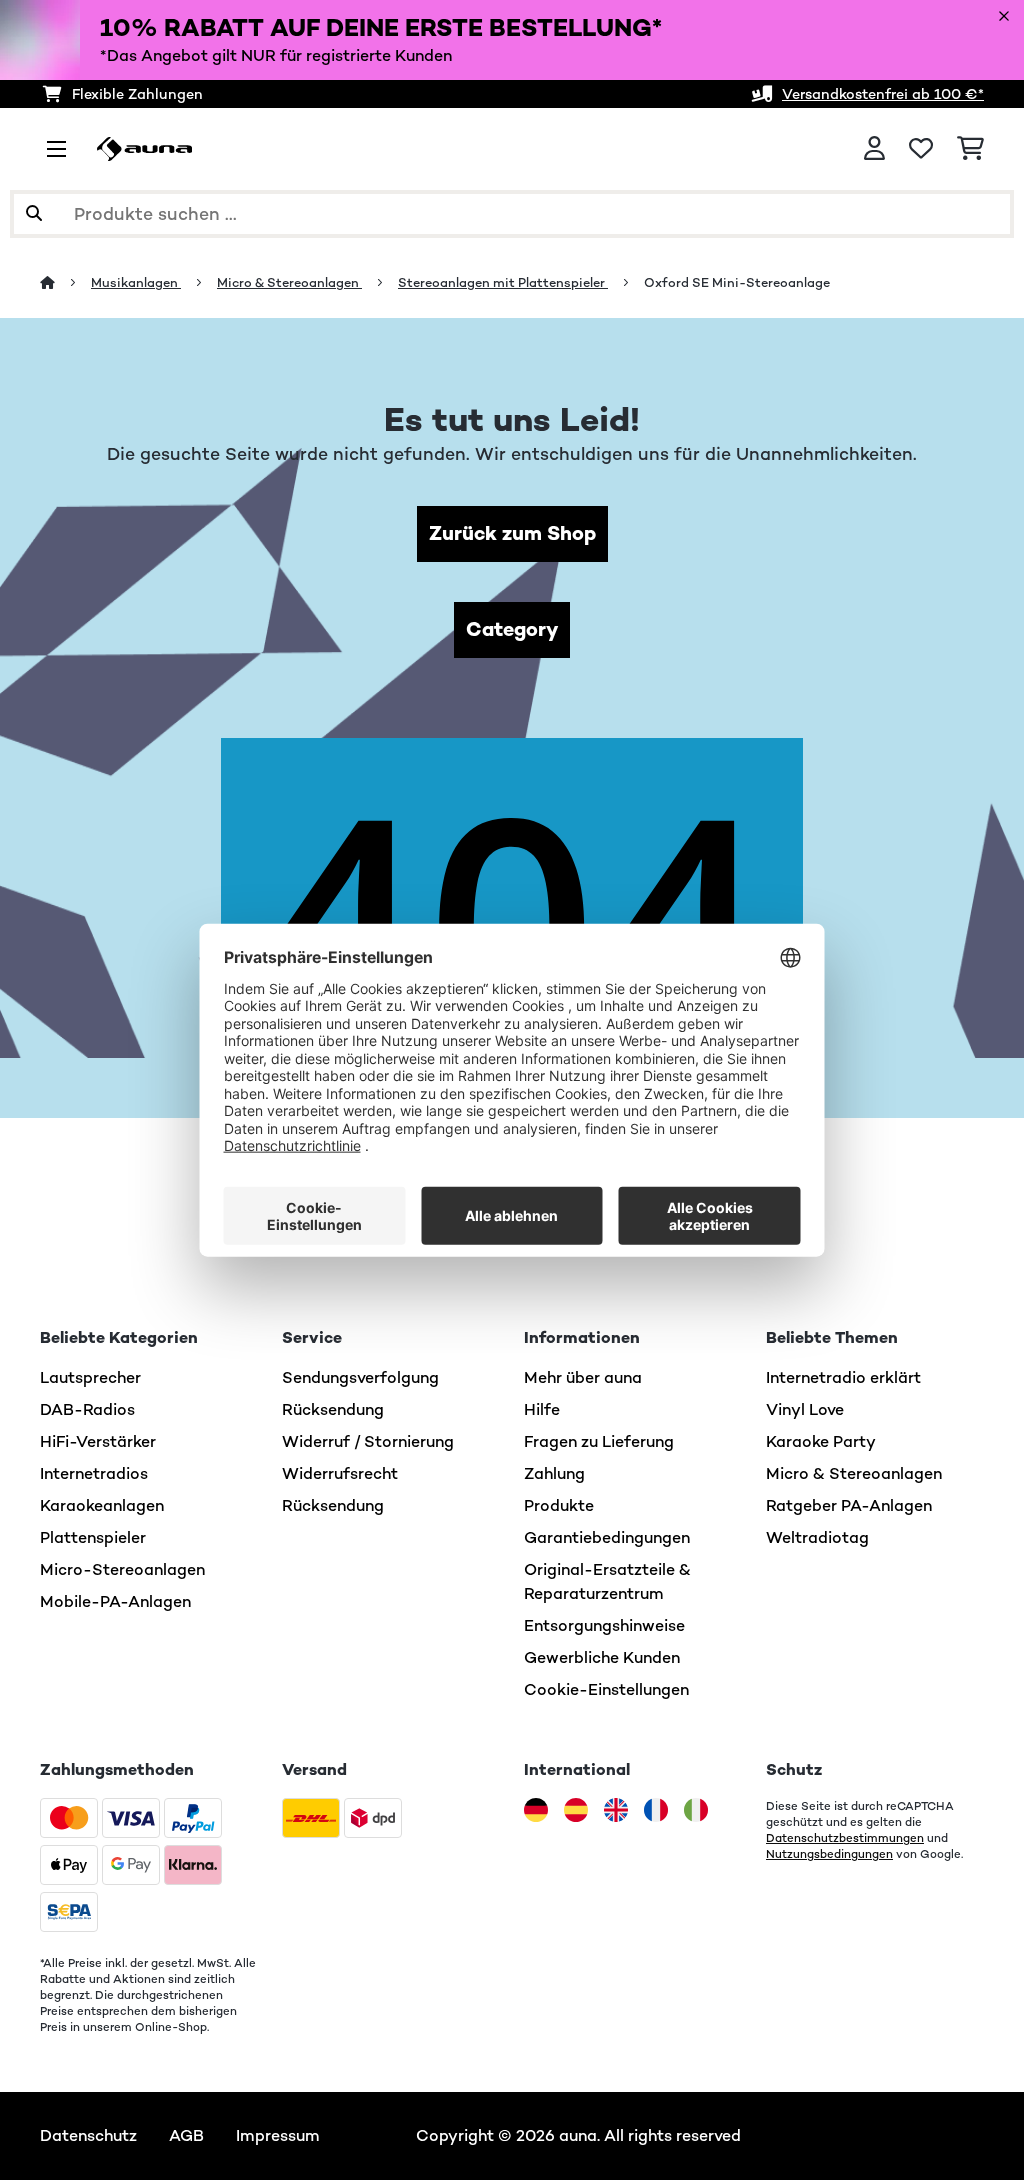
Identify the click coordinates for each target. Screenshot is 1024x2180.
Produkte (559, 1505)
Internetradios (94, 1473)
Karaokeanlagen (102, 1505)
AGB (186, 2135)
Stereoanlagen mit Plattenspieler (503, 282)
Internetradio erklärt (843, 1377)
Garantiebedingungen (607, 1537)
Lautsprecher (90, 1377)
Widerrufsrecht (340, 1473)
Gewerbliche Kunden (602, 1657)
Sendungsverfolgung (360, 1377)
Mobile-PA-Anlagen (115, 1601)
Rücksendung (333, 1409)
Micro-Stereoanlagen (122, 1569)
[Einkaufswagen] (970, 149)
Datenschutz (88, 2135)
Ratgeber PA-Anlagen (849, 1505)
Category (512, 629)
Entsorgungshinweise (604, 1625)
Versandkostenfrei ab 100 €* (883, 94)
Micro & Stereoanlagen (289, 282)
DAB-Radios (87, 1409)
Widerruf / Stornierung (368, 1441)
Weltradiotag (817, 1537)
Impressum (278, 2135)
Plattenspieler (93, 1537)
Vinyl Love (805, 1409)
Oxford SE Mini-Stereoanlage (737, 282)
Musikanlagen (136, 282)
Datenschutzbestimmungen (845, 1838)
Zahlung (554, 1473)
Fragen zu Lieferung (599, 1441)
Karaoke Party (821, 1441)
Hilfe (542, 1409)
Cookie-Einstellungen (606, 1689)
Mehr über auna (583, 1377)
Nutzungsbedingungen (829, 1854)
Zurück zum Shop (512, 533)
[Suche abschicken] (34, 214)
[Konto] (874, 149)
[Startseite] (65, 282)
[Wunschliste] (921, 149)
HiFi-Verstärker (98, 1441)
